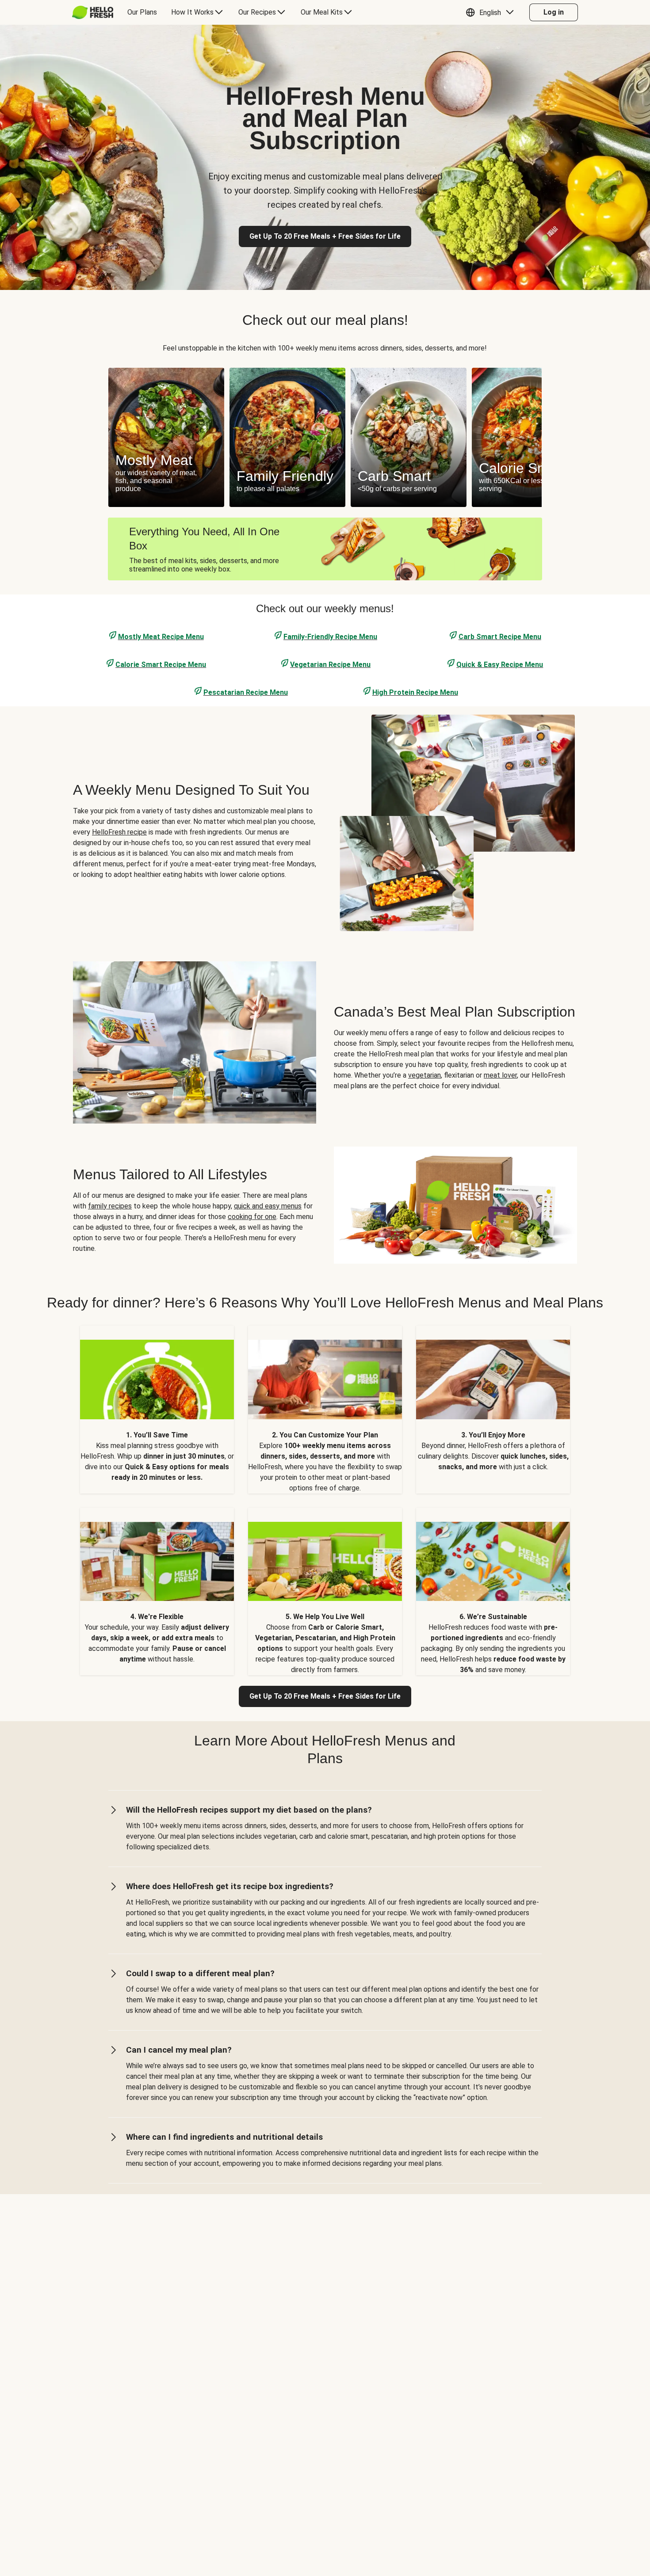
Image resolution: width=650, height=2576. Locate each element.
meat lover (500, 1075)
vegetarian (424, 1075)
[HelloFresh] (93, 12)
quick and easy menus (268, 1206)
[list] (325, 437)
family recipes (110, 1206)
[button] (492, 12)
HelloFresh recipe (119, 832)
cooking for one (252, 1217)
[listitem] (157, 1409)
